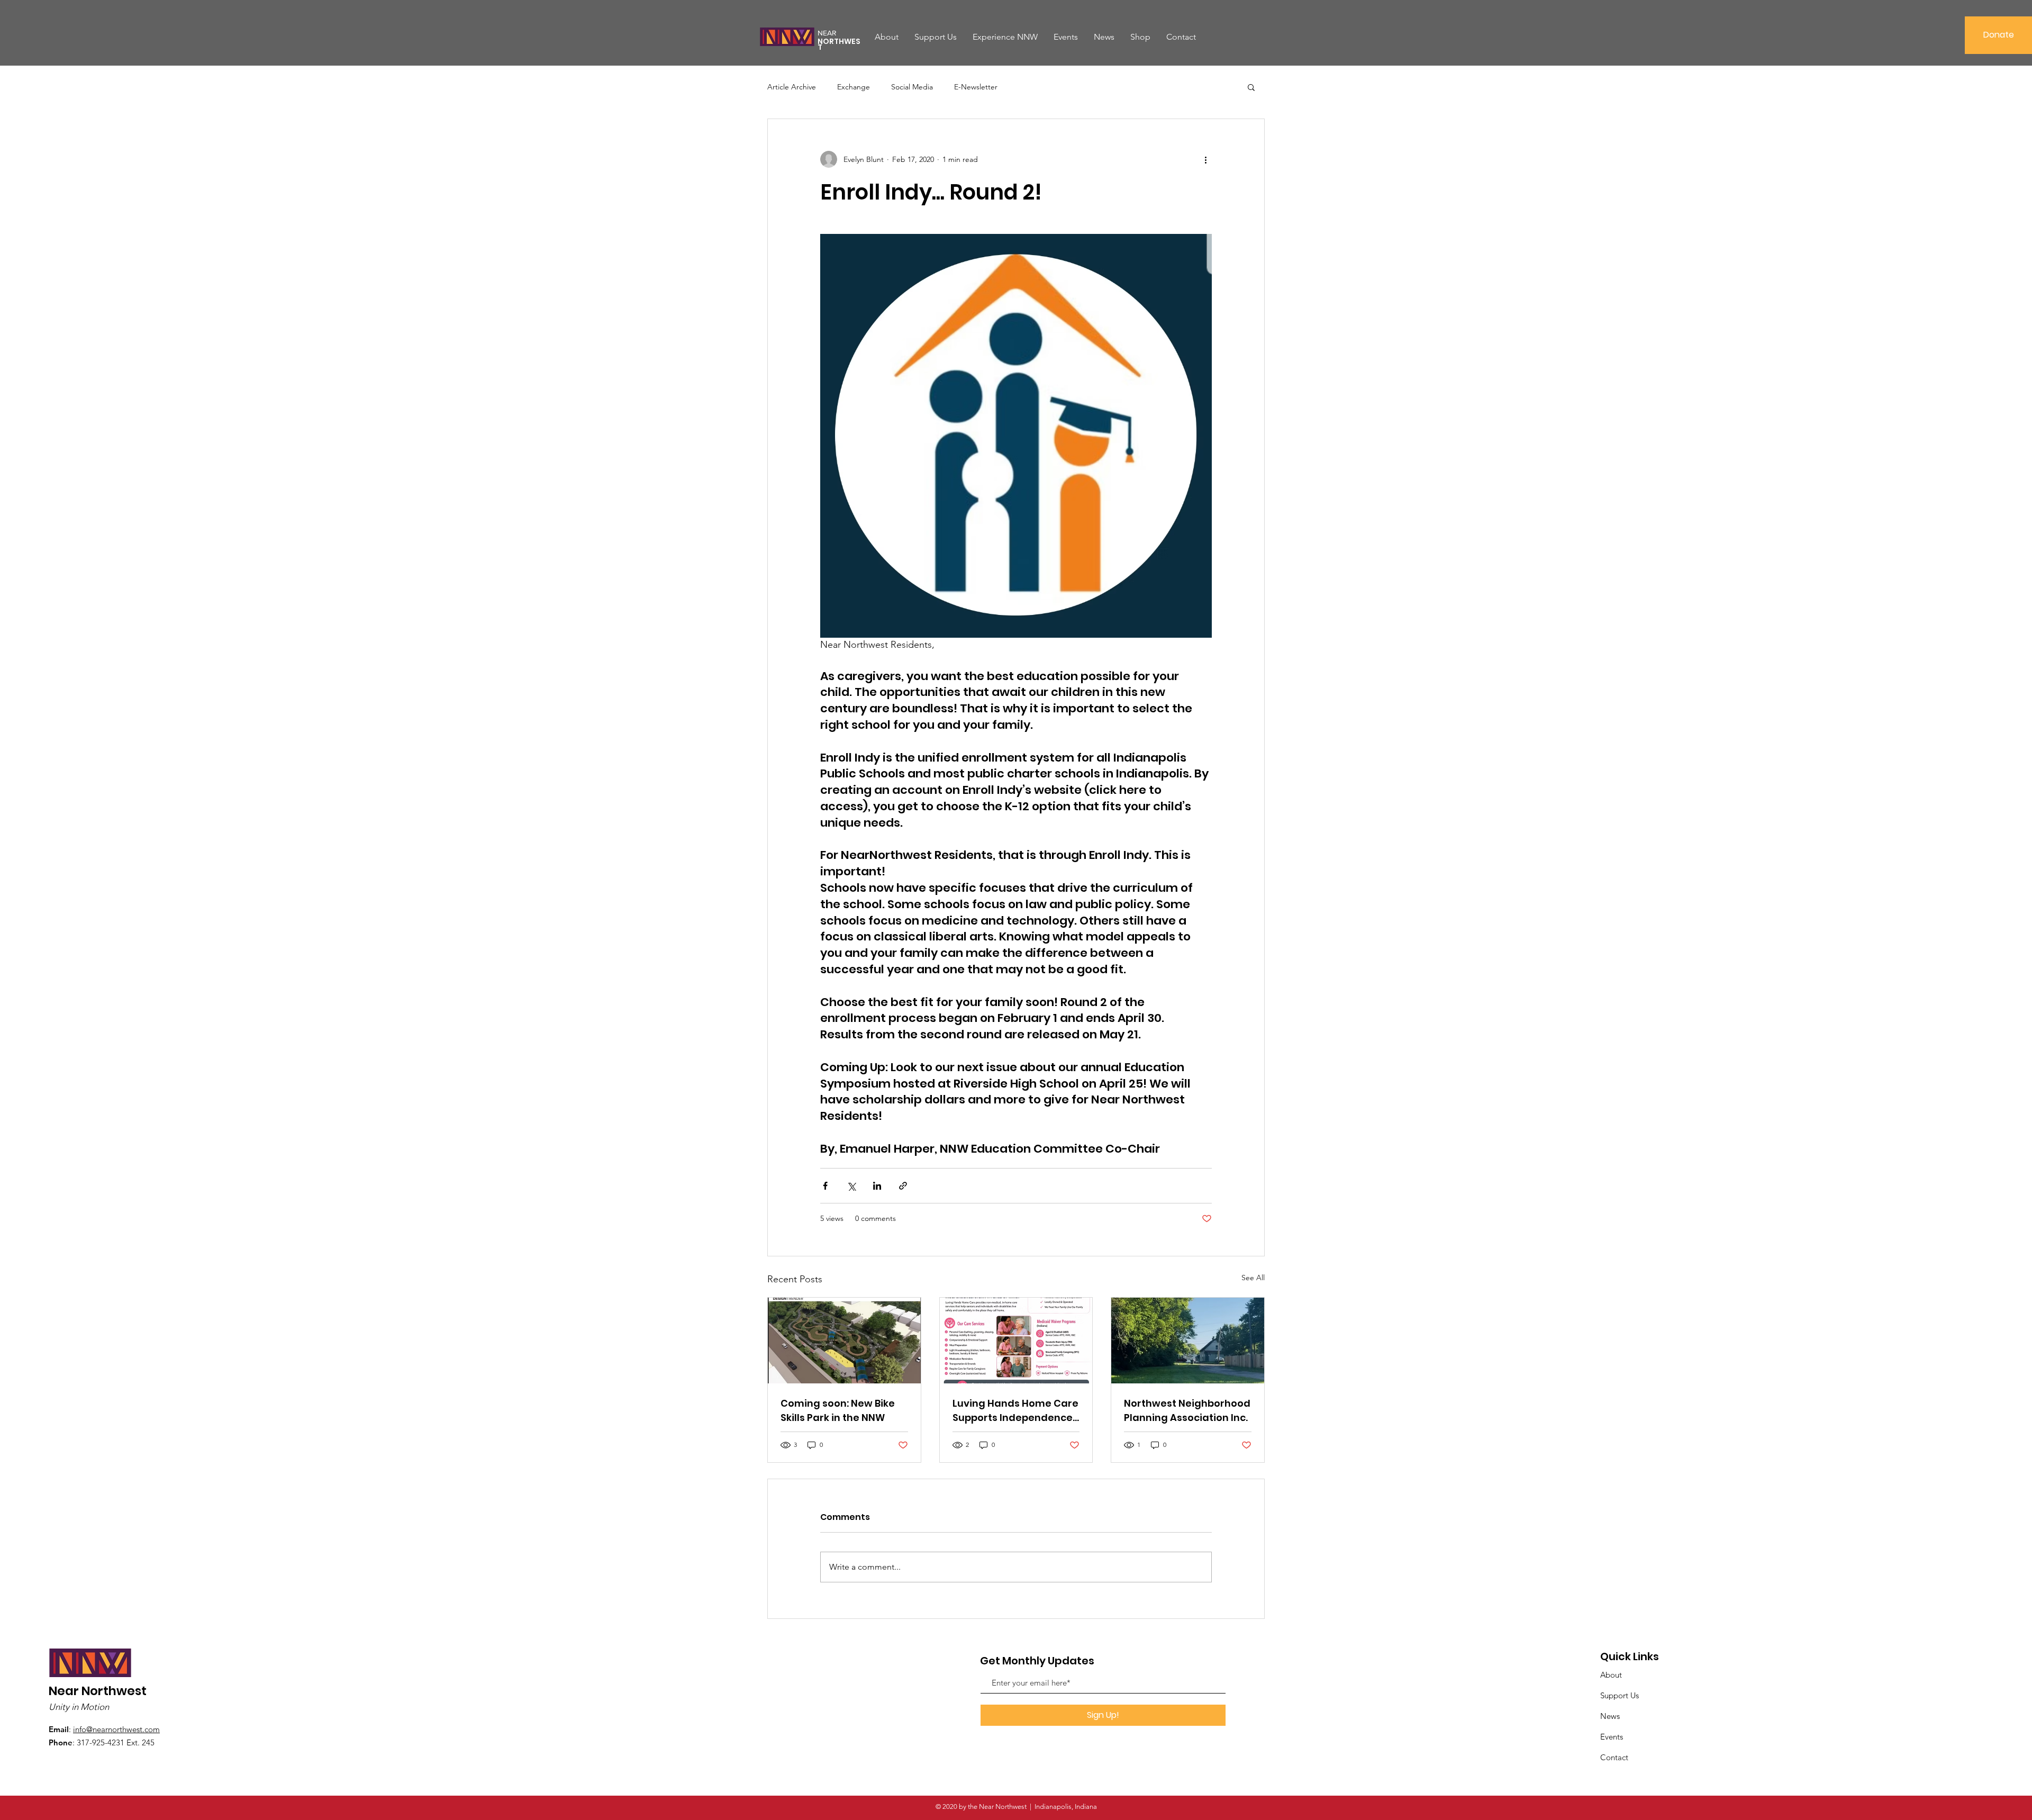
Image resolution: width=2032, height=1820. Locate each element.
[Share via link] (903, 1186)
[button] (1251, 87)
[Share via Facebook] (825, 1186)
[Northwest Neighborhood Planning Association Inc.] (1188, 1341)
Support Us (1620, 1695)
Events (1612, 1737)
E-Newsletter (976, 87)
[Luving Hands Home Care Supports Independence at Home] (1016, 1341)
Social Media (912, 87)
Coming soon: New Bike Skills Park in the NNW (838, 1410)
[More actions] (1205, 159)
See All (1253, 1278)
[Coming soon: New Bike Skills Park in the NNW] (844, 1341)
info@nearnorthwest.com (116, 1729)
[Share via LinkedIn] (877, 1186)
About (1611, 1675)
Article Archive (792, 87)
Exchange (854, 87)
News (1610, 1716)
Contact (1614, 1757)
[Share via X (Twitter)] (851, 1186)
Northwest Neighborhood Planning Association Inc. (1187, 1410)
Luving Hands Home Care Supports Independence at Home (1015, 1411)
